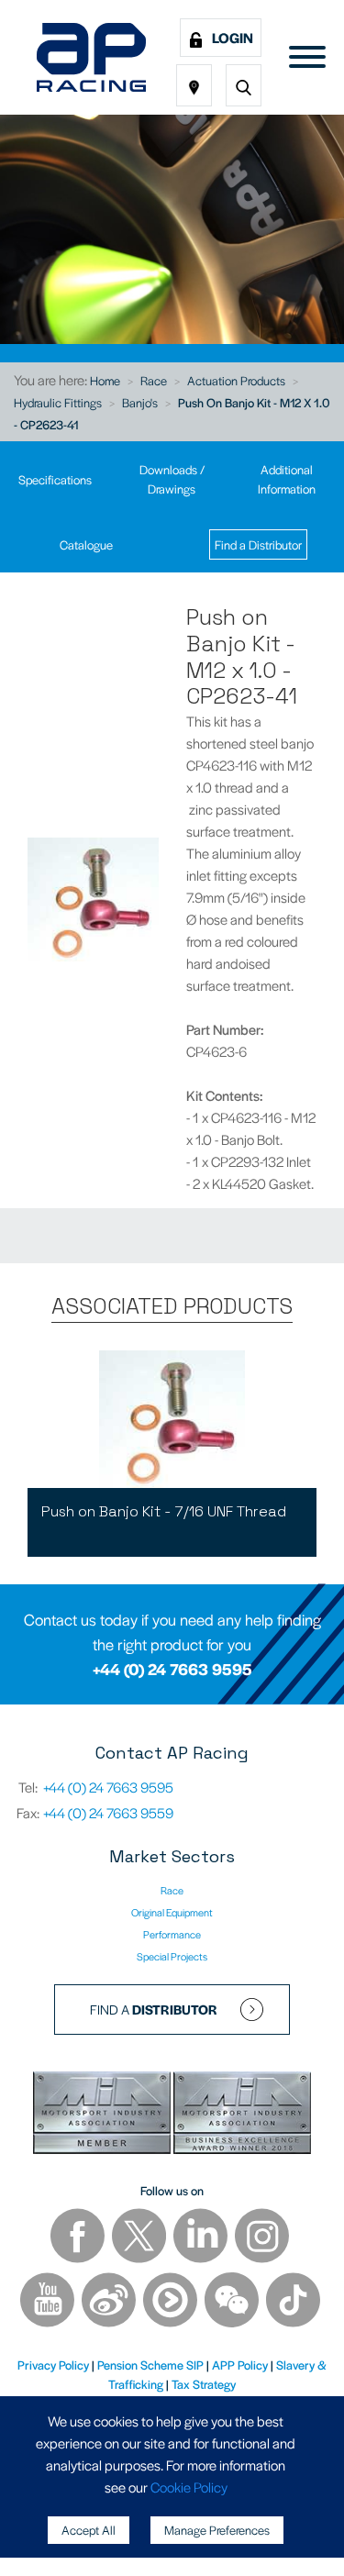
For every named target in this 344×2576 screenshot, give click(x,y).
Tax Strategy (204, 2384)
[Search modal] (244, 85)
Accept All (89, 2530)
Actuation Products (236, 380)
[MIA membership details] (103, 2115)
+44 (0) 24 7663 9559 (108, 1812)
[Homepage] (91, 57)
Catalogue (86, 544)
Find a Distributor (258, 544)
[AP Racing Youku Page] (172, 2302)
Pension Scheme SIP (150, 2365)
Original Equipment (172, 1912)
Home (105, 380)
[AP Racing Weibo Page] (110, 2302)
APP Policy (240, 2365)
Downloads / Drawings (172, 479)
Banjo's (140, 402)
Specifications (55, 479)
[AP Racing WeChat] (233, 2302)
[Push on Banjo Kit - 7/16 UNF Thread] (172, 1419)
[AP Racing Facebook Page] (79, 2238)
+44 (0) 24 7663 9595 (172, 1669)
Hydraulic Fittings (58, 402)
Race (154, 380)
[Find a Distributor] (194, 85)
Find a (154, 2009)
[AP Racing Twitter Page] (140, 2238)
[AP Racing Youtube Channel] (49, 2302)
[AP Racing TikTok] (293, 2302)
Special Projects (172, 1956)
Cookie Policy (189, 2487)
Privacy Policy (53, 2365)
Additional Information (287, 479)
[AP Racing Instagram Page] (262, 2238)
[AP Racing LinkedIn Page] (202, 2238)
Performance (172, 1934)
